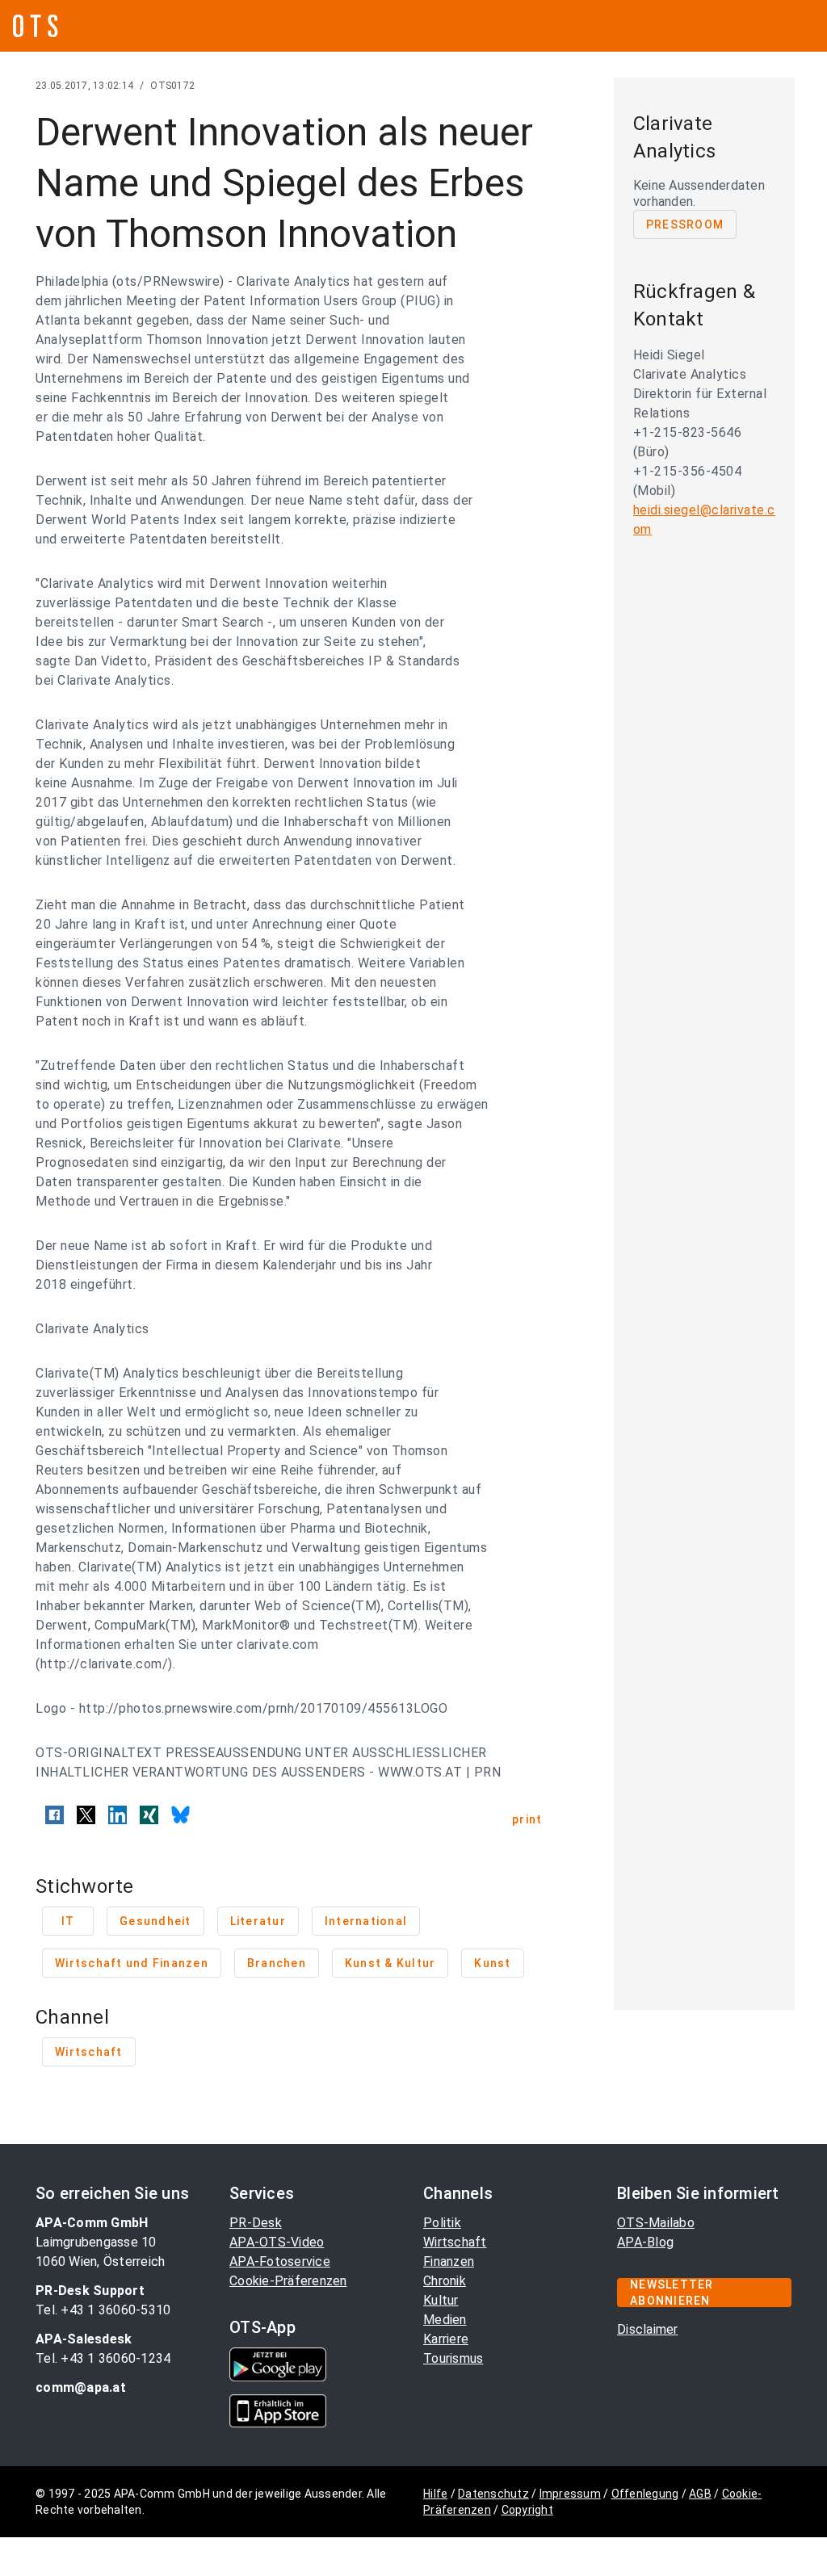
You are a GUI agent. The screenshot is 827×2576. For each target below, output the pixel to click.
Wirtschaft (455, 2242)
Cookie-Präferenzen (288, 2281)
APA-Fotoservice (280, 2261)
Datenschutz (493, 2494)
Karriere (446, 2339)
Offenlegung (645, 2494)
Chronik (445, 2281)
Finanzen (449, 2261)
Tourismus (453, 2358)
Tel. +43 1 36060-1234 (103, 2358)
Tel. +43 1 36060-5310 (103, 2310)
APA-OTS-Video (277, 2242)
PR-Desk (256, 2223)
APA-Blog (645, 2242)
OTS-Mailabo (656, 2223)
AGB (700, 2494)
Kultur (441, 2300)
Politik (442, 2223)
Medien (445, 2320)
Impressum (570, 2494)
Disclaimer (648, 2329)
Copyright (527, 2510)
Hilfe (435, 2494)
